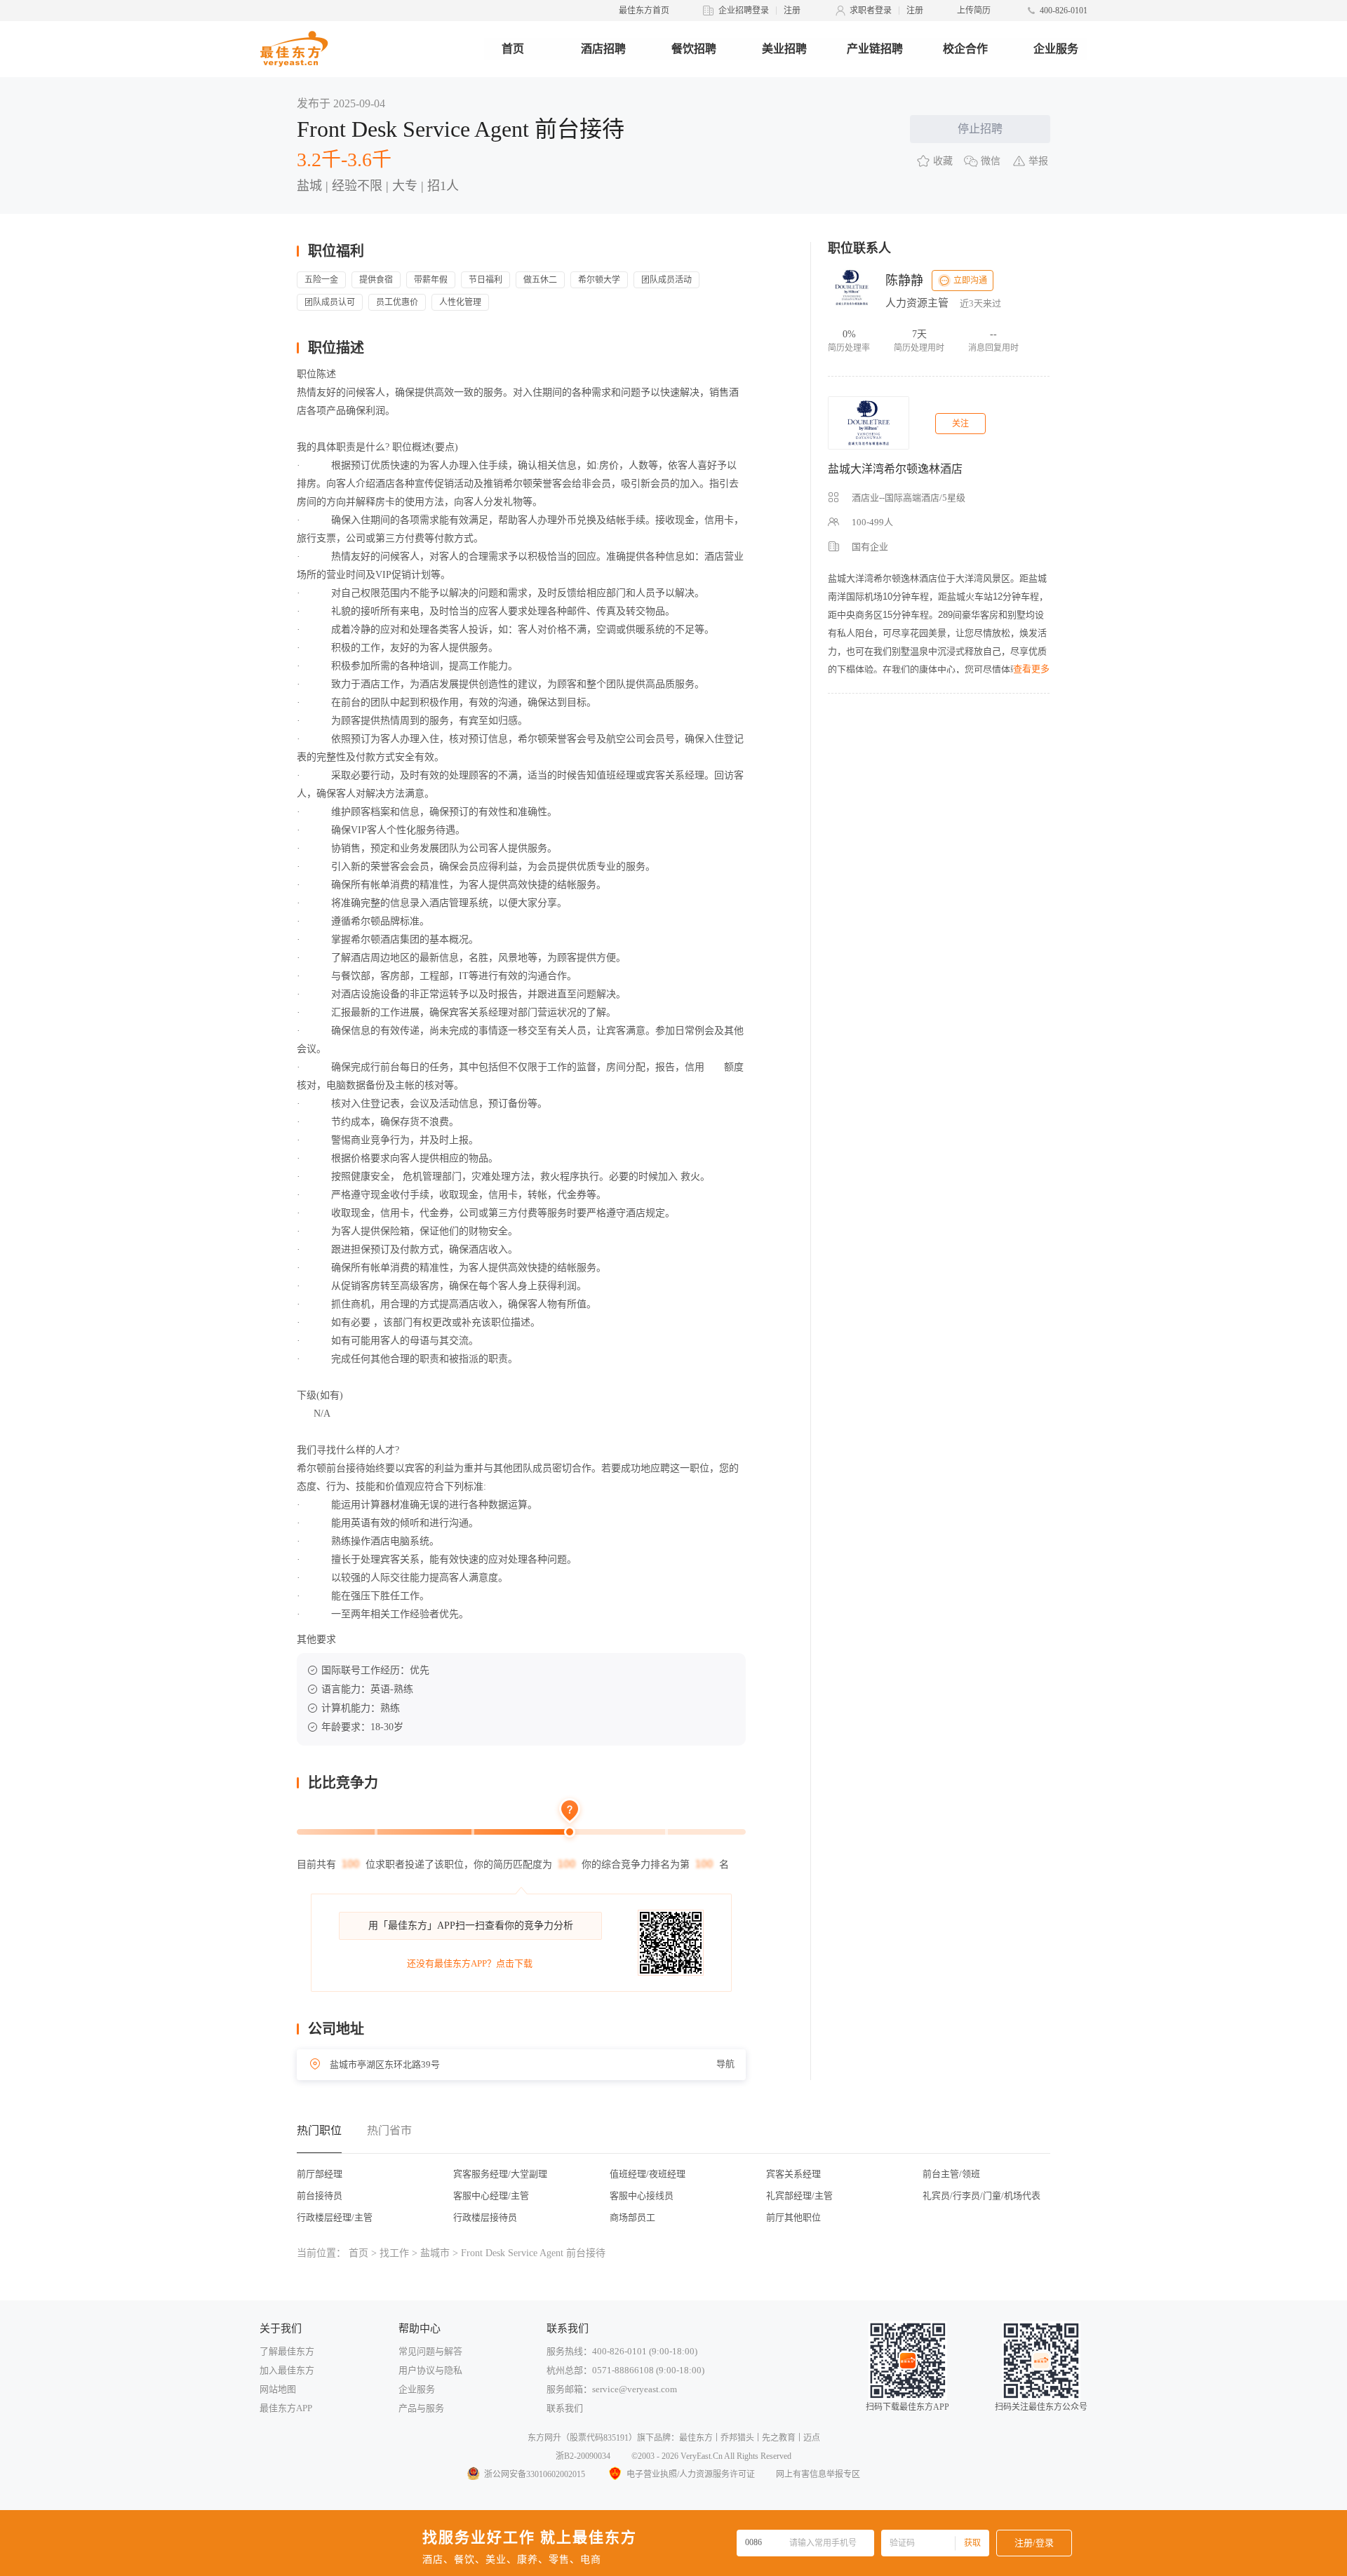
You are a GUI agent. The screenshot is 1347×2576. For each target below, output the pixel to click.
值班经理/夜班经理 (648, 2174)
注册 (792, 11)
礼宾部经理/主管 (799, 2196)
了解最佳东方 (287, 2351)
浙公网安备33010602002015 (535, 2474)
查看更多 (1031, 669)
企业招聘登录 (744, 11)
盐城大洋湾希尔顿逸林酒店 (895, 469)
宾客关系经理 (793, 2174)
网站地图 (278, 2389)
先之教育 (779, 2438)
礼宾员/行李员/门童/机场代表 (981, 2196)
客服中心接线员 (642, 2196)
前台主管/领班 (951, 2174)
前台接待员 (320, 2196)
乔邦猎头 (737, 2438)
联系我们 (565, 2408)
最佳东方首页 (644, 11)
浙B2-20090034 (583, 2456)
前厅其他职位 (793, 2217)
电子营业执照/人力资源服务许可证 (691, 2474)
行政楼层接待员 (485, 2217)
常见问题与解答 (430, 2351)
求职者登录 (871, 11)
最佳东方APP (286, 2408)
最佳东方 (696, 2438)
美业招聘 (784, 49)
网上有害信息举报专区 (818, 2474)
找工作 (394, 2253)
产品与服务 (421, 2408)
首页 (513, 49)
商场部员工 (632, 2217)
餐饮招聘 (694, 49)
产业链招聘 (875, 49)
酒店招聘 (603, 49)
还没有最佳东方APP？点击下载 (470, 1963)
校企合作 (965, 49)
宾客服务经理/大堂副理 (500, 2174)
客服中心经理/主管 (491, 2196)
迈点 (812, 2438)
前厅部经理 (320, 2174)
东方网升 (544, 2438)
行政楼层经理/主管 (335, 2217)
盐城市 (435, 2253)
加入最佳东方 (287, 2370)
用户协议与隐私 (430, 2370)
